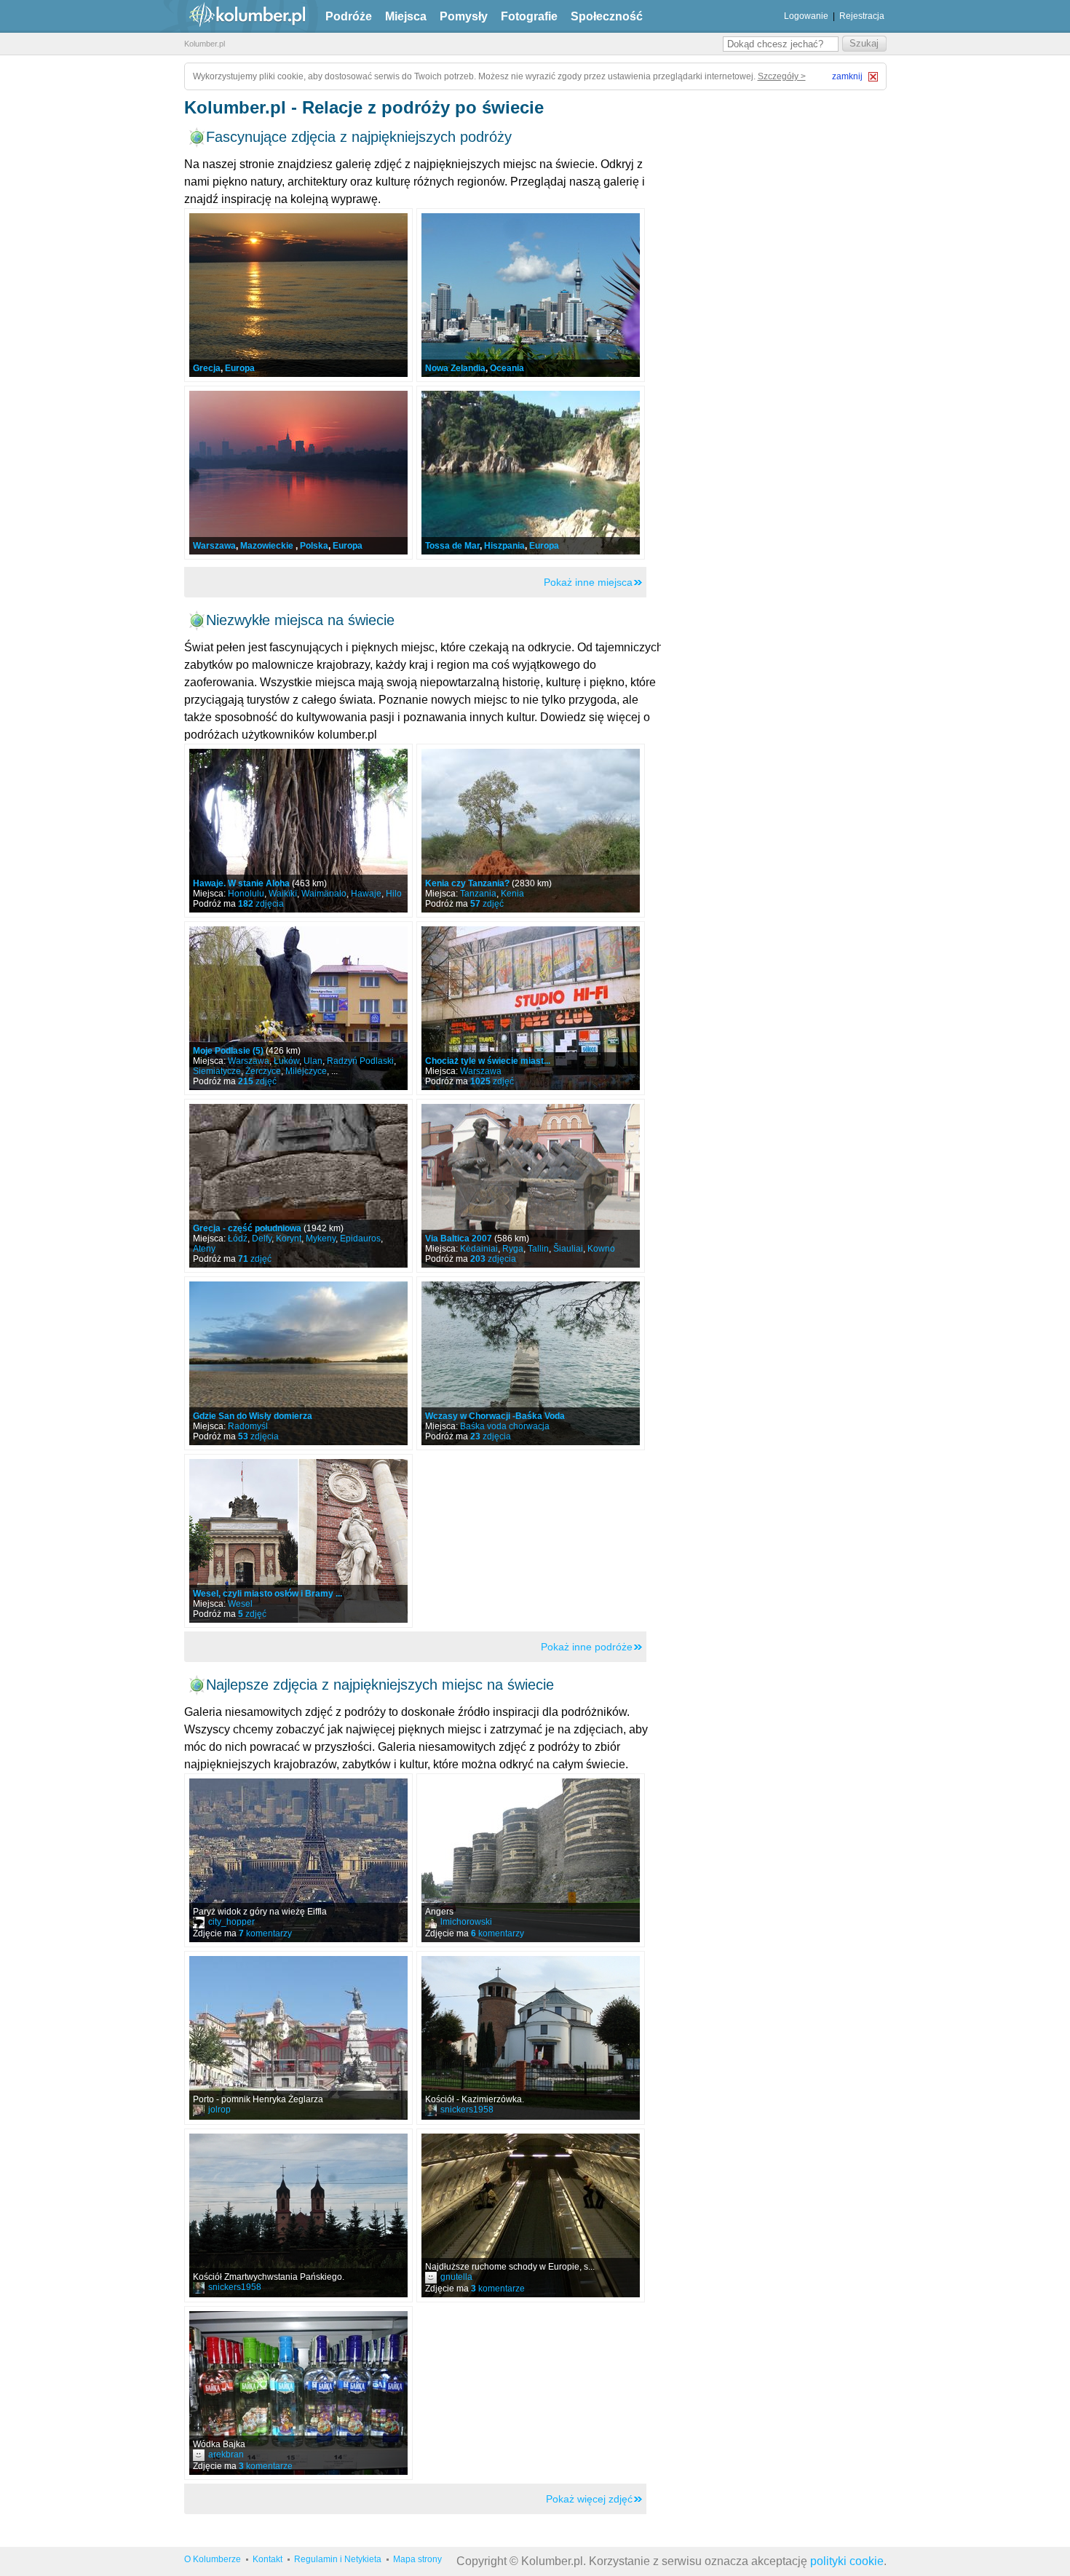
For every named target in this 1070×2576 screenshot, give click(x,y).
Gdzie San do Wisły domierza (253, 1416)
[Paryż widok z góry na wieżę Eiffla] (298, 1860)
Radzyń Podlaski (360, 1061)
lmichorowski (466, 1922)
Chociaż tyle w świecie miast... (488, 1061)
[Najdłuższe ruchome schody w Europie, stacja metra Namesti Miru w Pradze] (531, 2215)
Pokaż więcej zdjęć (589, 2499)
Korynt (289, 1239)
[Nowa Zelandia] (531, 295)
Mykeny (321, 1239)
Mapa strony (417, 2559)
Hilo (394, 894)
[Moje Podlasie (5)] (298, 1008)
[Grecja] (298, 295)
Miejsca (406, 16)
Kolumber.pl (205, 44)
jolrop (219, 2110)
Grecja (207, 368)
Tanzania (478, 894)
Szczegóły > (782, 76)
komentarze (498, 2289)
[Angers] (531, 1860)
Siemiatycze (217, 1071)
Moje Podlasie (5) (228, 1051)
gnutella (456, 2277)
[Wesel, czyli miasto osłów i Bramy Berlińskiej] (298, 1541)
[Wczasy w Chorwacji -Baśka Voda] (531, 1363)
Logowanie (806, 16)
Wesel (240, 1604)
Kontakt (267, 2559)
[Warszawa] (298, 473)
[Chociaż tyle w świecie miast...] (531, 1008)
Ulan (313, 1061)
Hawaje (366, 894)
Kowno (601, 1249)
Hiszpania (504, 546)
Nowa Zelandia (455, 368)
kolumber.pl (235, 16)
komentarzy (265, 1933)
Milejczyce (306, 1071)
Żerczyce (263, 1071)
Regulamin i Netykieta (338, 2559)
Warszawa (214, 546)
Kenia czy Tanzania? (467, 883)
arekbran (226, 2454)
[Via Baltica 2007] (531, 1186)
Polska (314, 546)
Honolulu (246, 894)
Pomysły (464, 16)
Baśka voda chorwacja (505, 1426)
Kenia (512, 894)
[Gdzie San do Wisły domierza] (298, 1363)
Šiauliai (568, 1249)
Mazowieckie (268, 546)
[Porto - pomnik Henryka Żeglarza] (298, 2038)
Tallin (538, 1249)
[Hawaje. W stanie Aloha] (298, 831)
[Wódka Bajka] (298, 2393)
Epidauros (360, 1239)
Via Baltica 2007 (459, 1239)
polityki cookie (847, 2561)
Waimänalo (324, 894)
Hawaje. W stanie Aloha (241, 883)
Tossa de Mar (452, 546)
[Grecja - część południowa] (298, 1186)
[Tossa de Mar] (531, 473)
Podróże (349, 16)
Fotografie (529, 16)
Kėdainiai (479, 1249)
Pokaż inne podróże (587, 1647)
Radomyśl (248, 1426)
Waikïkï (283, 894)
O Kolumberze (213, 2559)
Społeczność (607, 16)
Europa (240, 368)
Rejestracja (862, 16)
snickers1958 (467, 2110)
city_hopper (231, 1922)
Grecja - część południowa (247, 1228)
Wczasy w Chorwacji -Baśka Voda (495, 1416)
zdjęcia (261, 904)
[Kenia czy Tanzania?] (531, 831)
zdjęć (487, 904)
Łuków (286, 1061)
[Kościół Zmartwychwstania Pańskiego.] (298, 2215)
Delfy (262, 1239)
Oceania (507, 368)
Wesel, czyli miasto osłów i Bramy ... (267, 1594)
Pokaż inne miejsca (588, 582)
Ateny (204, 1249)
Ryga (513, 1249)
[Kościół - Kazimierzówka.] (531, 2038)
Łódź (238, 1239)
